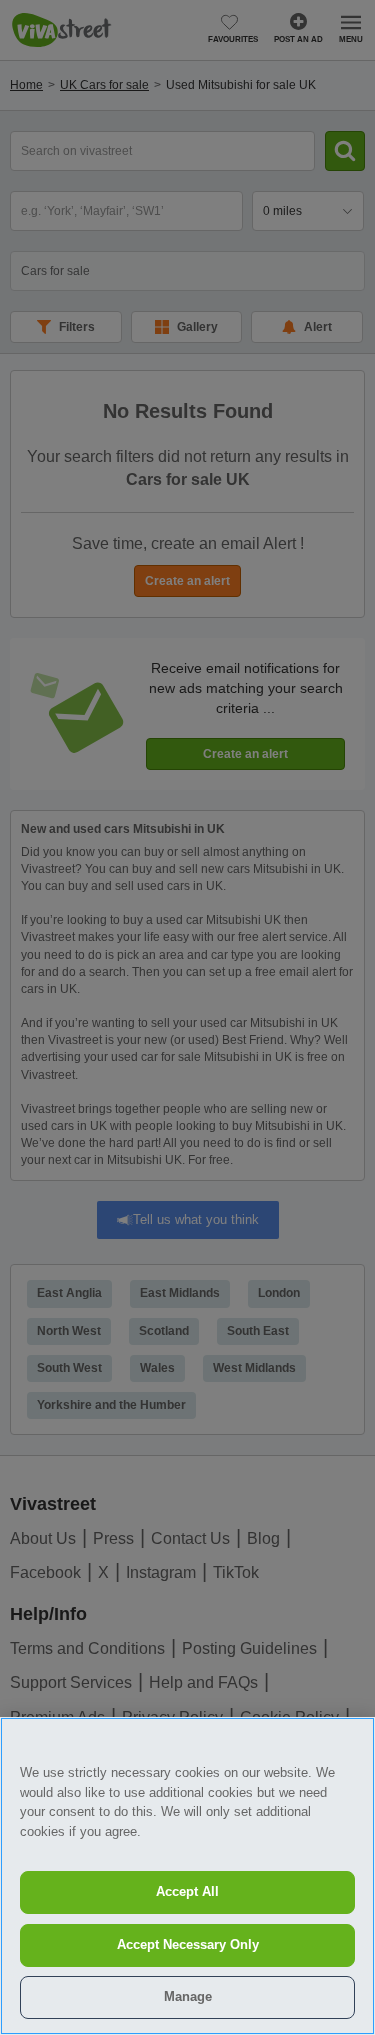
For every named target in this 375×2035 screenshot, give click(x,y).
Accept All (187, 1891)
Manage (188, 1996)
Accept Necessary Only (188, 1944)
